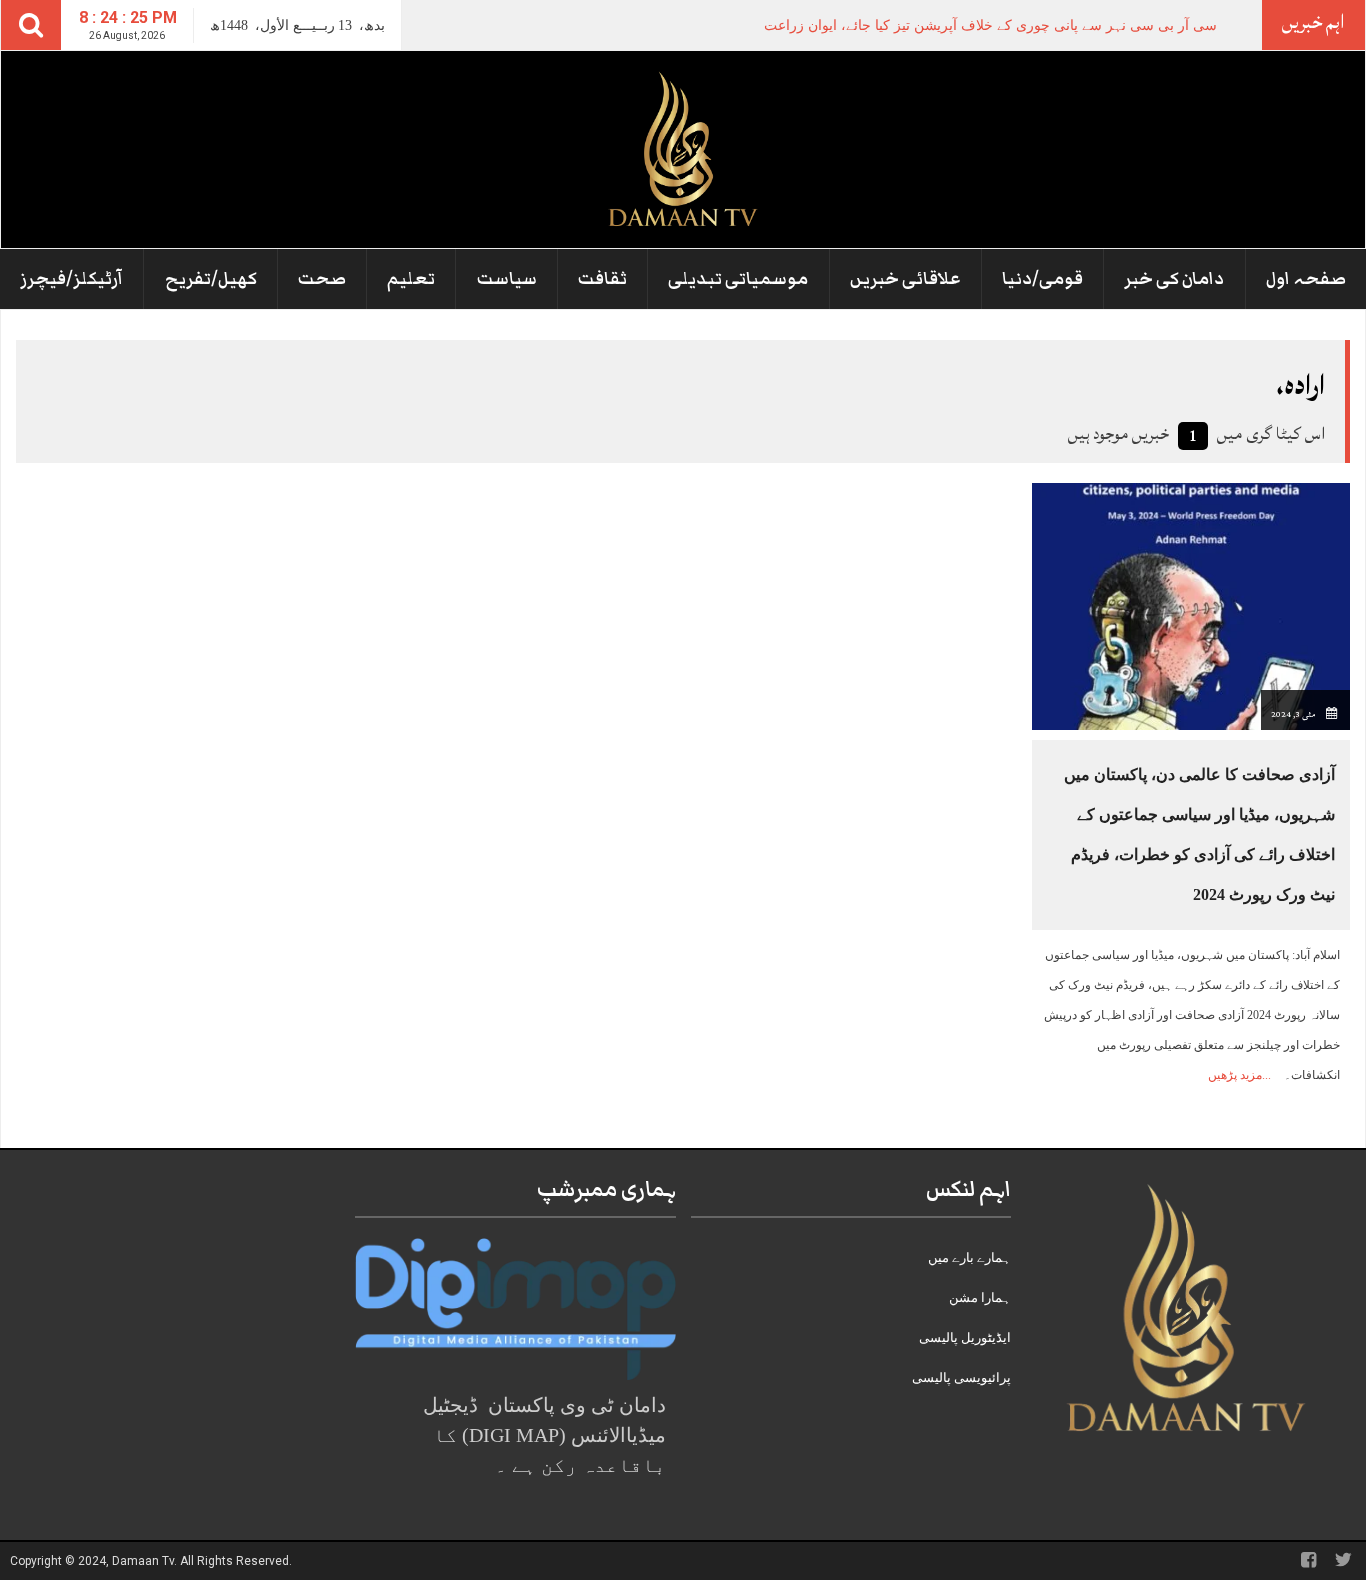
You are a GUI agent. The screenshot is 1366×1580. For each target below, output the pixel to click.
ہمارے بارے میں (969, 1257)
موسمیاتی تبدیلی (738, 279)
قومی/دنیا (1042, 279)
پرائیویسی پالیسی (961, 1377)
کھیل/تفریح (211, 279)
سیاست (507, 279)
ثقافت (602, 279)
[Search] (31, 25)
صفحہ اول (1306, 279)
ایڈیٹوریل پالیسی (965, 1337)
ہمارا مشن (980, 1297)
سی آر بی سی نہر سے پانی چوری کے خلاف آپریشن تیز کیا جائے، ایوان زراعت (990, 25)
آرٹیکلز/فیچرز (71, 279)
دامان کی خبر (1174, 279)
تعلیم (411, 279)
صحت (322, 279)
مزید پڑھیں (1235, 1075)
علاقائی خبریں (905, 279)
